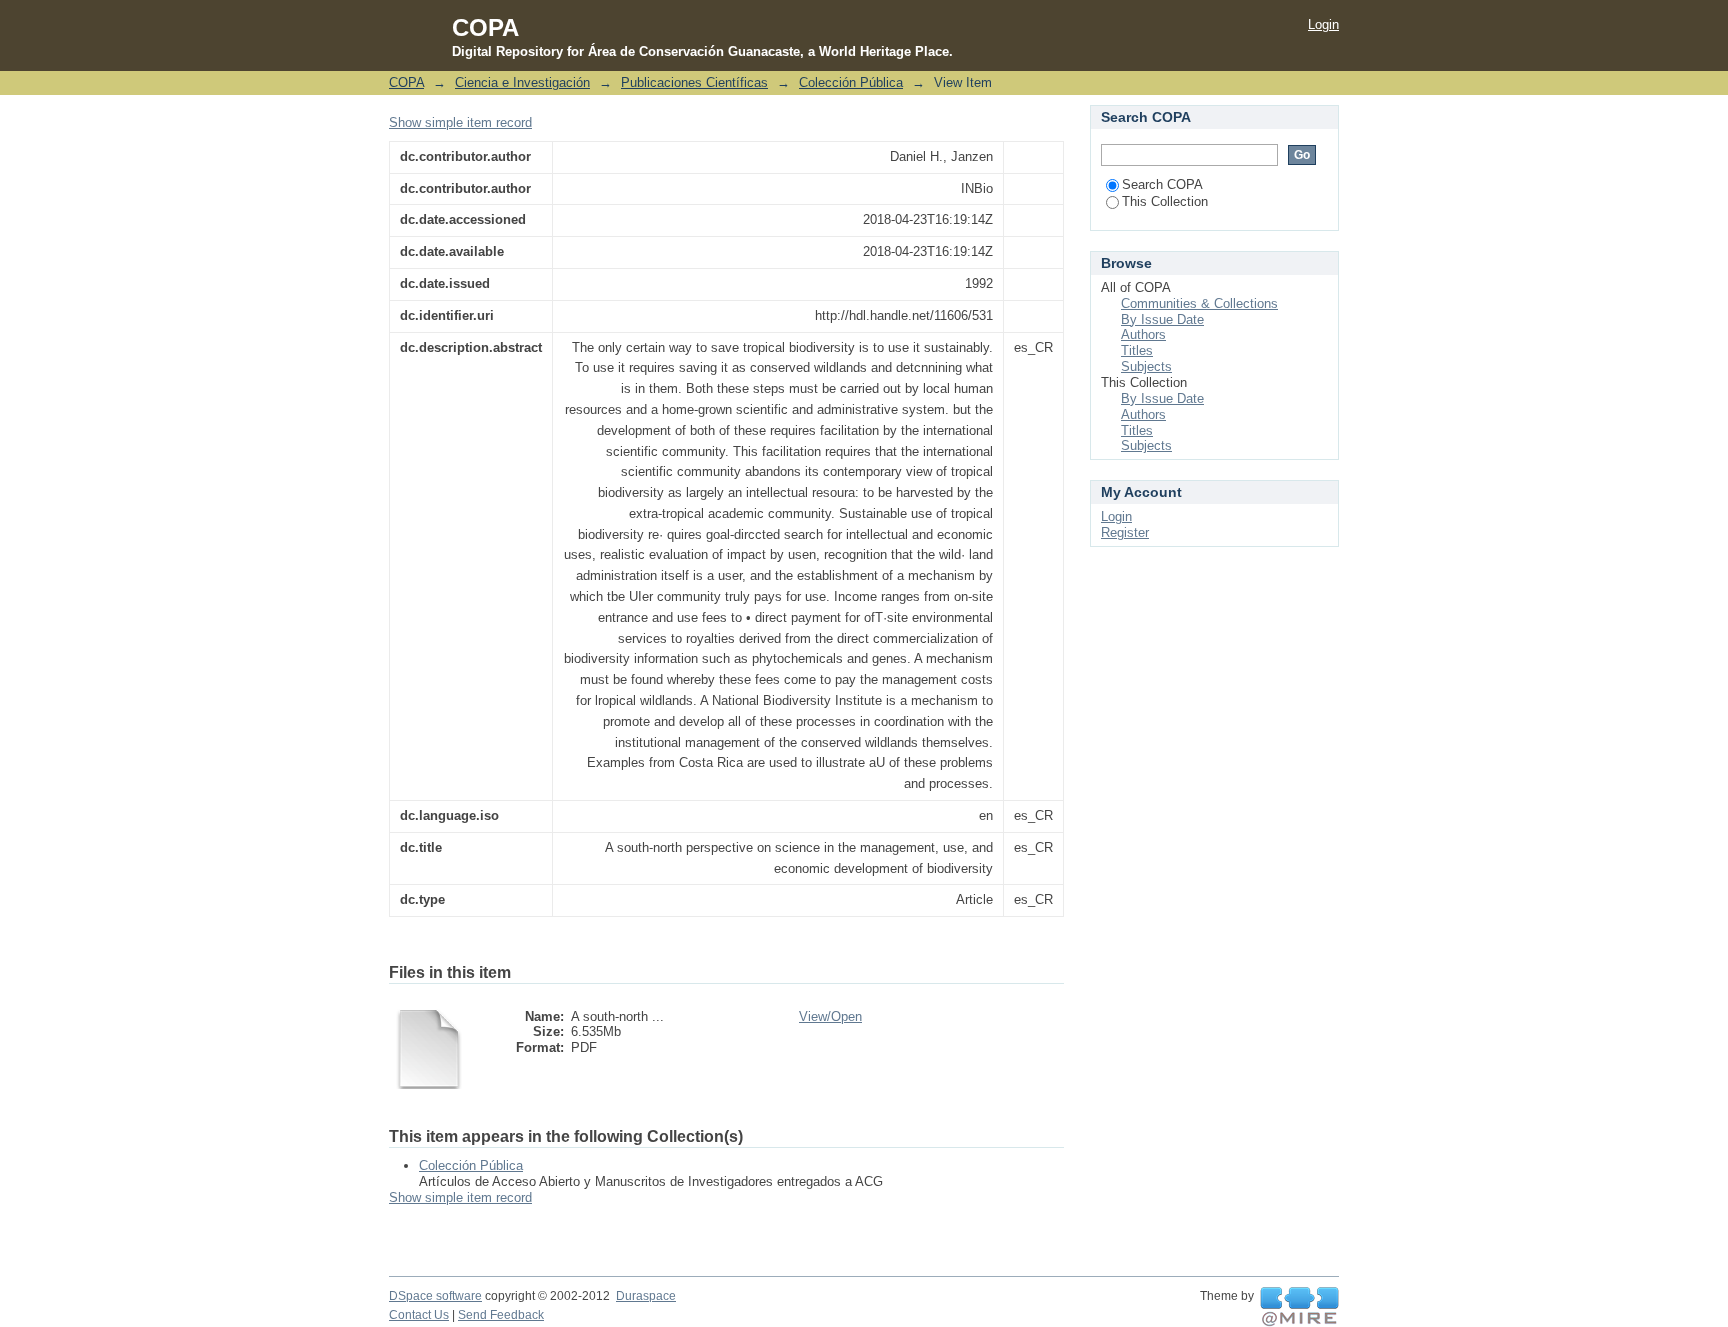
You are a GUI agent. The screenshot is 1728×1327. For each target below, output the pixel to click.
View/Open (830, 1016)
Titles (1137, 350)
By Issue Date (1162, 319)
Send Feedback (501, 1315)
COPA (406, 82)
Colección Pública (851, 82)
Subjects (1146, 366)
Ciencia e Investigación (522, 82)
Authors (1143, 334)
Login (1323, 24)
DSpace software (435, 1296)
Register (1125, 532)
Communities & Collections (1199, 303)
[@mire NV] (1299, 1307)
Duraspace (646, 1296)
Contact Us (419, 1315)
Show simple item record (460, 122)
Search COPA (1162, 184)
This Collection (1165, 201)
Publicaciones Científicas (694, 82)
